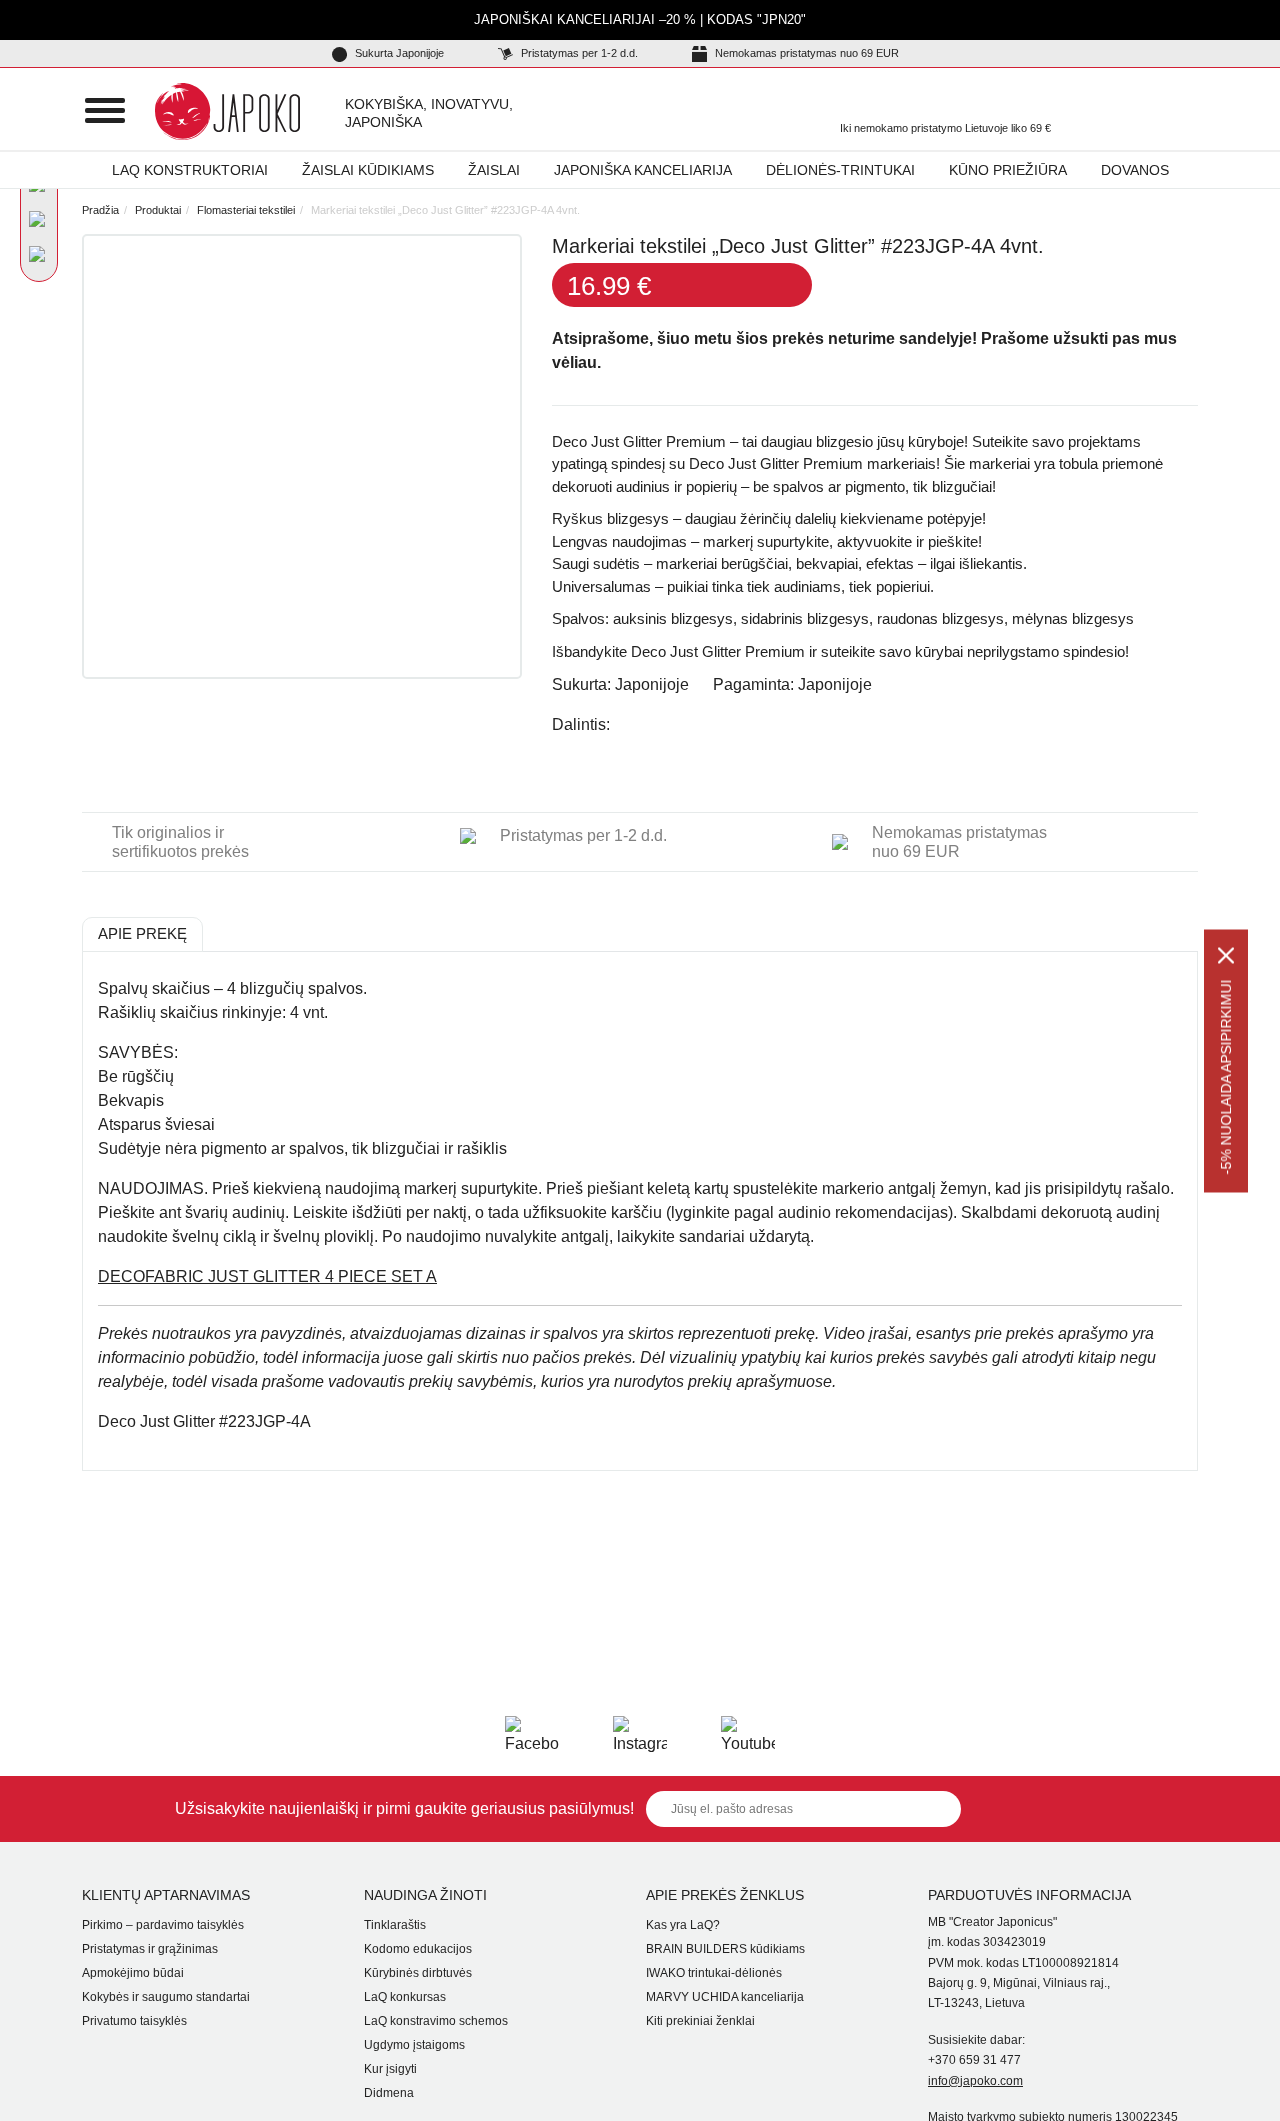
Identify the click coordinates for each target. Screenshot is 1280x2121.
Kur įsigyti (390, 2069)
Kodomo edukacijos (418, 1949)
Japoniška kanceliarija (643, 170)
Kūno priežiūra (1008, 170)
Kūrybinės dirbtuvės (418, 1973)
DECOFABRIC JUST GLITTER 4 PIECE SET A (267, 1276)
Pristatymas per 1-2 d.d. (578, 53)
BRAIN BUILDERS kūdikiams (725, 1949)
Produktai (158, 210)
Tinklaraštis (395, 1925)
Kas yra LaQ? (683, 1925)
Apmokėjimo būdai (133, 1973)
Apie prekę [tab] (142, 933)
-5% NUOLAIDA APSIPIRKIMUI (1226, 1076)
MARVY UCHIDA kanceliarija (725, 1997)
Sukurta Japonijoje (398, 53)
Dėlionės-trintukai (840, 170)
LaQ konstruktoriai (190, 170)
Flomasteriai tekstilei (246, 210)
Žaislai (494, 170)
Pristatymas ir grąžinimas (150, 1949)
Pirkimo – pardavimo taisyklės (163, 1925)
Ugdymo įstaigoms (414, 2045)
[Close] (1226, 955)
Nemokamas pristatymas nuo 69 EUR (805, 53)
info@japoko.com (975, 2081)
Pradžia (100, 210)
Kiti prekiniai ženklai (700, 2021)
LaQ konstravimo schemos (436, 2021)
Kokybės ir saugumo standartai (166, 1997)
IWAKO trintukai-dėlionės (714, 1973)
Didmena (389, 2093)
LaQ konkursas (405, 1997)
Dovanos (1135, 170)
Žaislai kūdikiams (368, 170)
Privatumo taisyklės (134, 2021)
